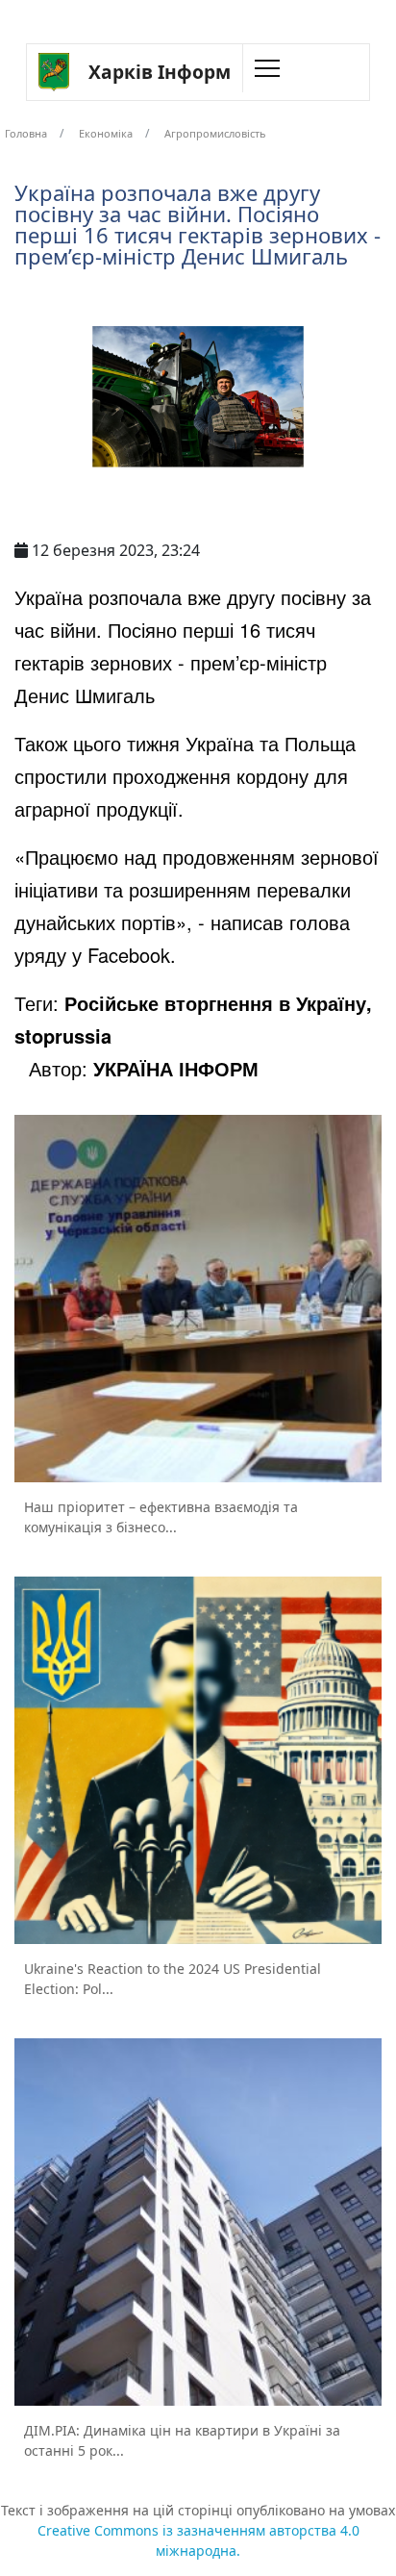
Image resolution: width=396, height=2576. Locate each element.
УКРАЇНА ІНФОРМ (176, 1068)
